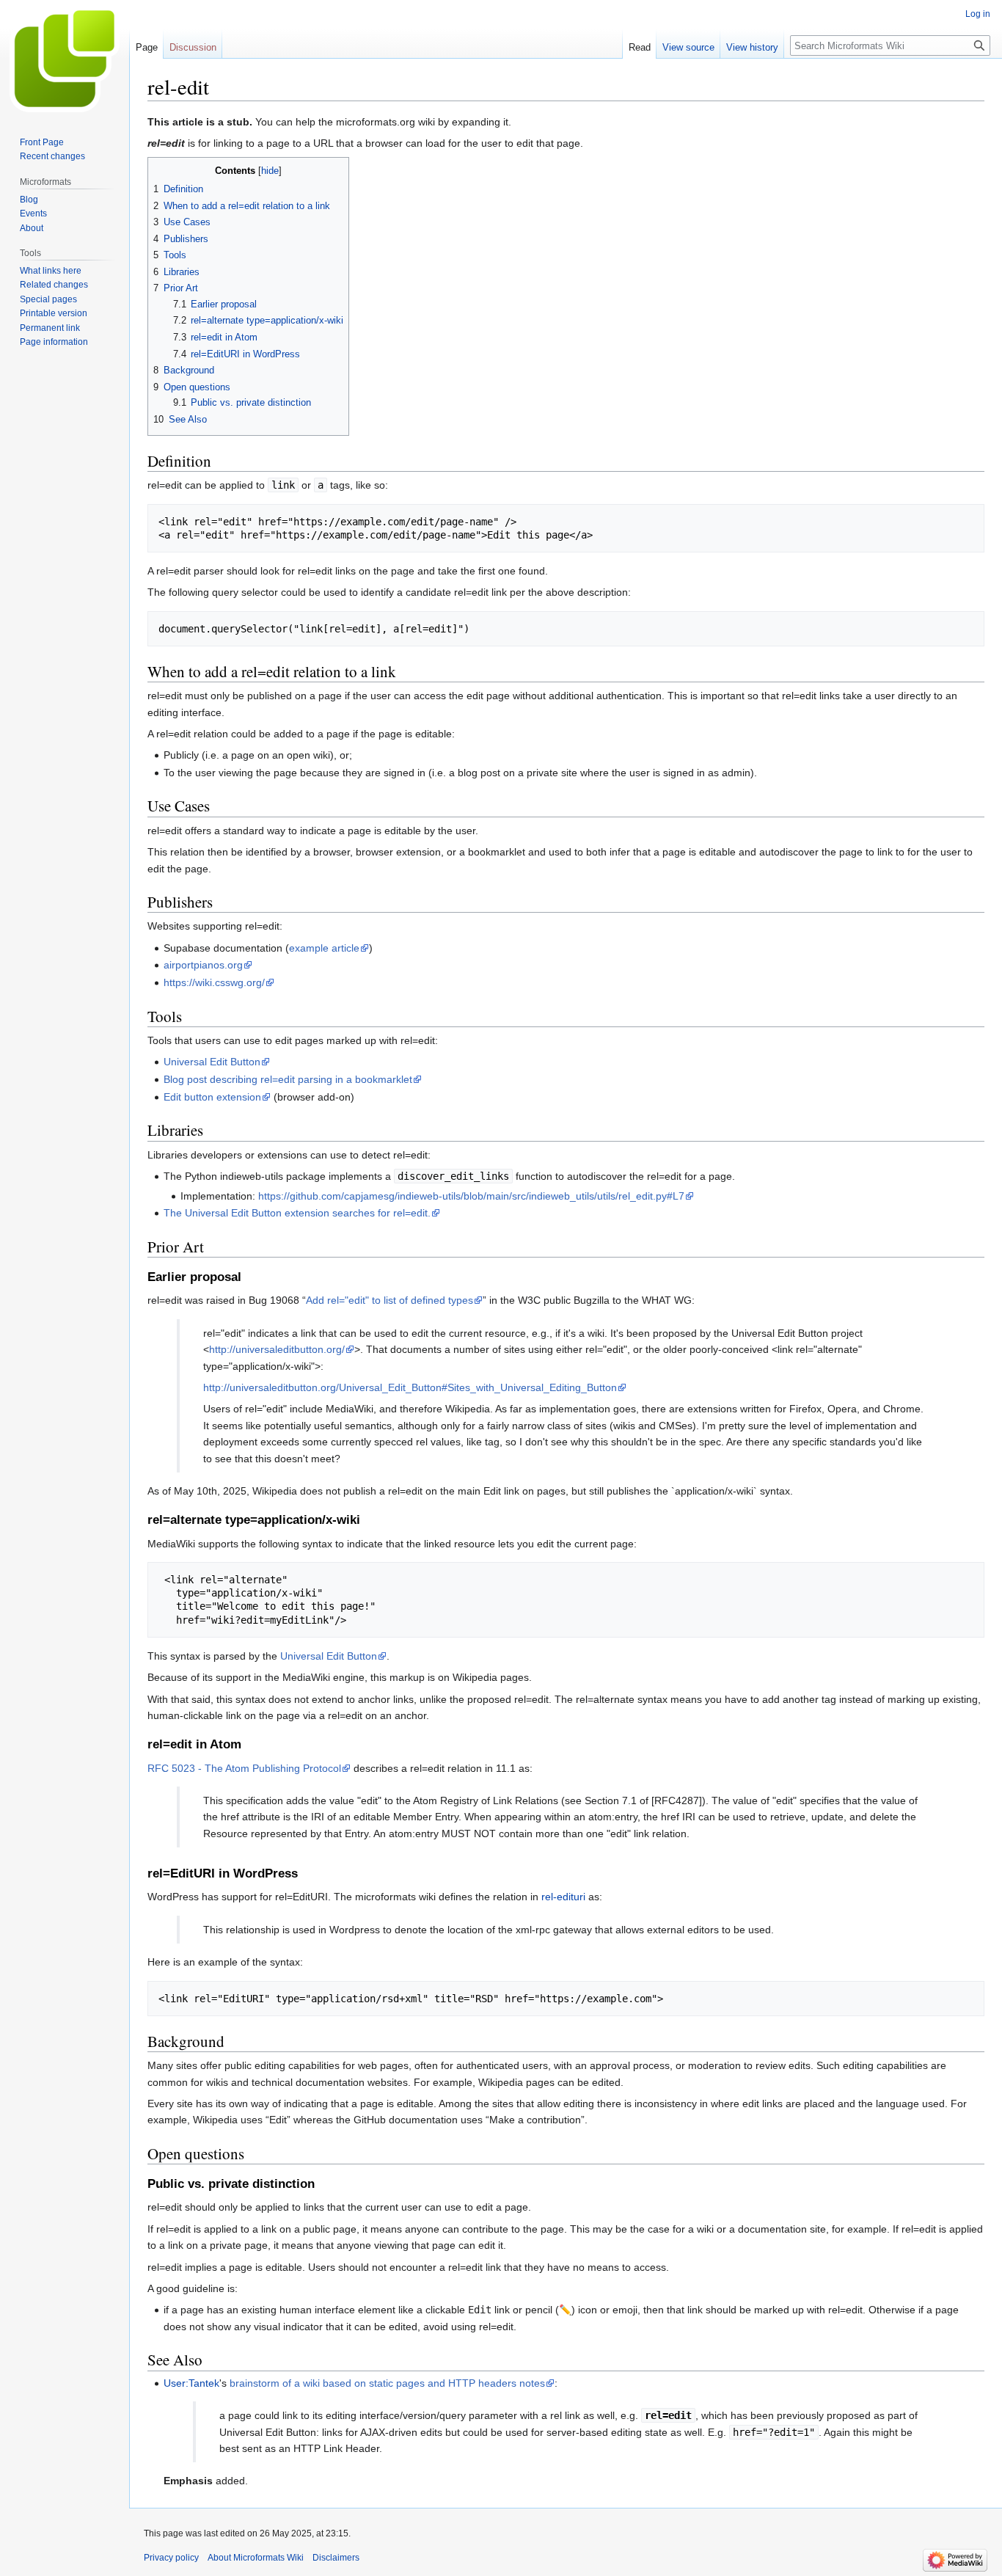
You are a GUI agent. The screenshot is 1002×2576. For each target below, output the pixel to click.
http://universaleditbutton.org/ (277, 1349)
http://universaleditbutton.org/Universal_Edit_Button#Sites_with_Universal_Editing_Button (410, 1387)
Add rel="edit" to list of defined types (390, 1300)
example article (324, 948)
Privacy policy (171, 2558)
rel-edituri (563, 1897)
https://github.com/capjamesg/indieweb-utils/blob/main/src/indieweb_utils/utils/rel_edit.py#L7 (471, 1196)
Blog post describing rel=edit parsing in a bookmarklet (288, 1079)
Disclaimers (336, 2558)
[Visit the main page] (65, 59)
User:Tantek (191, 2383)
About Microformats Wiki (256, 2558)
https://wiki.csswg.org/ (214, 982)
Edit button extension (212, 1097)
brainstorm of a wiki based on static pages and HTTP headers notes (387, 2383)
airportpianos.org (203, 965)
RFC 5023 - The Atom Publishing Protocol (244, 1768)
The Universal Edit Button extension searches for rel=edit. (297, 1213)
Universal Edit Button (212, 1062)
